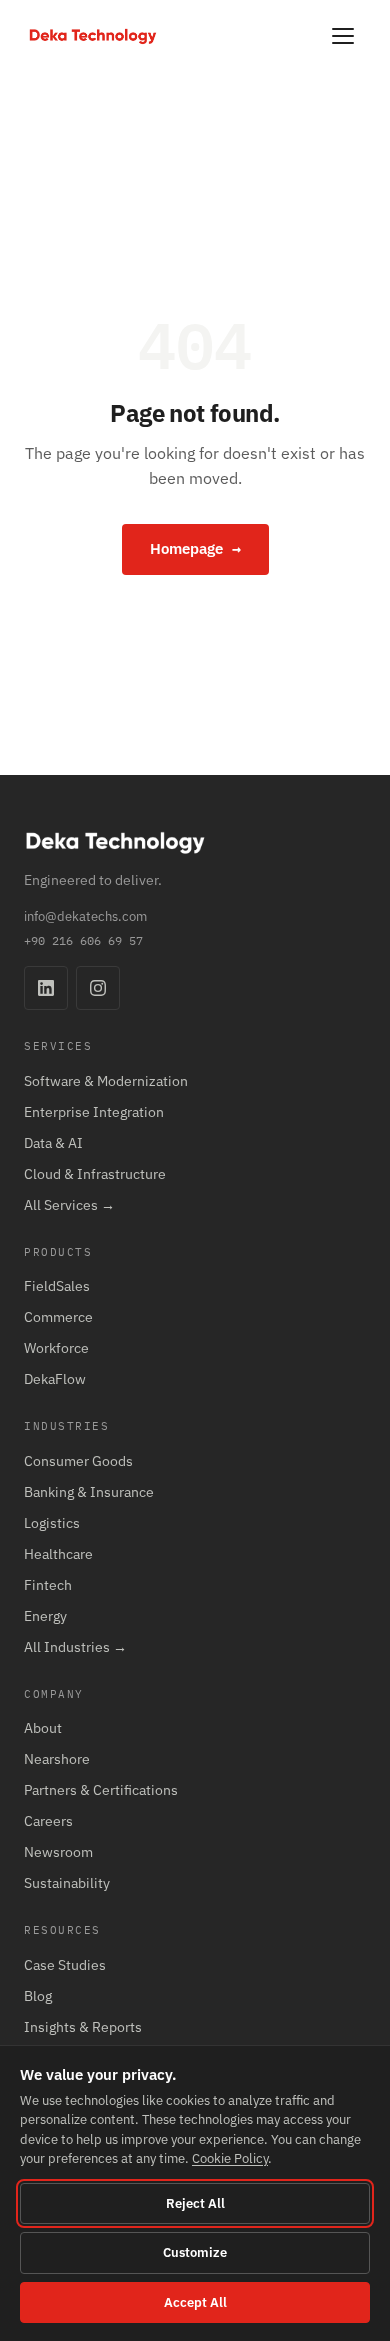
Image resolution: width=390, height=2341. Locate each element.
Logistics (52, 1523)
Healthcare (58, 1554)
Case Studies (65, 1965)
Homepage (195, 548)
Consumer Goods (78, 1461)
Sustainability (67, 1883)
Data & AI (53, 1143)
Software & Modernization (106, 1081)
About (43, 1728)
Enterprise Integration (94, 1112)
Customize (195, 2252)
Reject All (195, 2203)
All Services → (69, 1205)
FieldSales (57, 1286)
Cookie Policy (230, 2158)
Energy (45, 1616)
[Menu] (343, 36)
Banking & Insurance (89, 1492)
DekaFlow (55, 1379)
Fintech (48, 1585)
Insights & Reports (83, 2027)
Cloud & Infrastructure (95, 1174)
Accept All (195, 2302)
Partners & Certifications (101, 1790)
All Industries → (75, 1647)
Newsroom (58, 1852)
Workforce (56, 1348)
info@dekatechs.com (85, 916)
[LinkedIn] (46, 988)
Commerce (58, 1317)
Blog (38, 1996)
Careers (48, 1821)
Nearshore (57, 1759)
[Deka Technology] (93, 36)
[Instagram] (98, 988)
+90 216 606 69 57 (83, 940)
